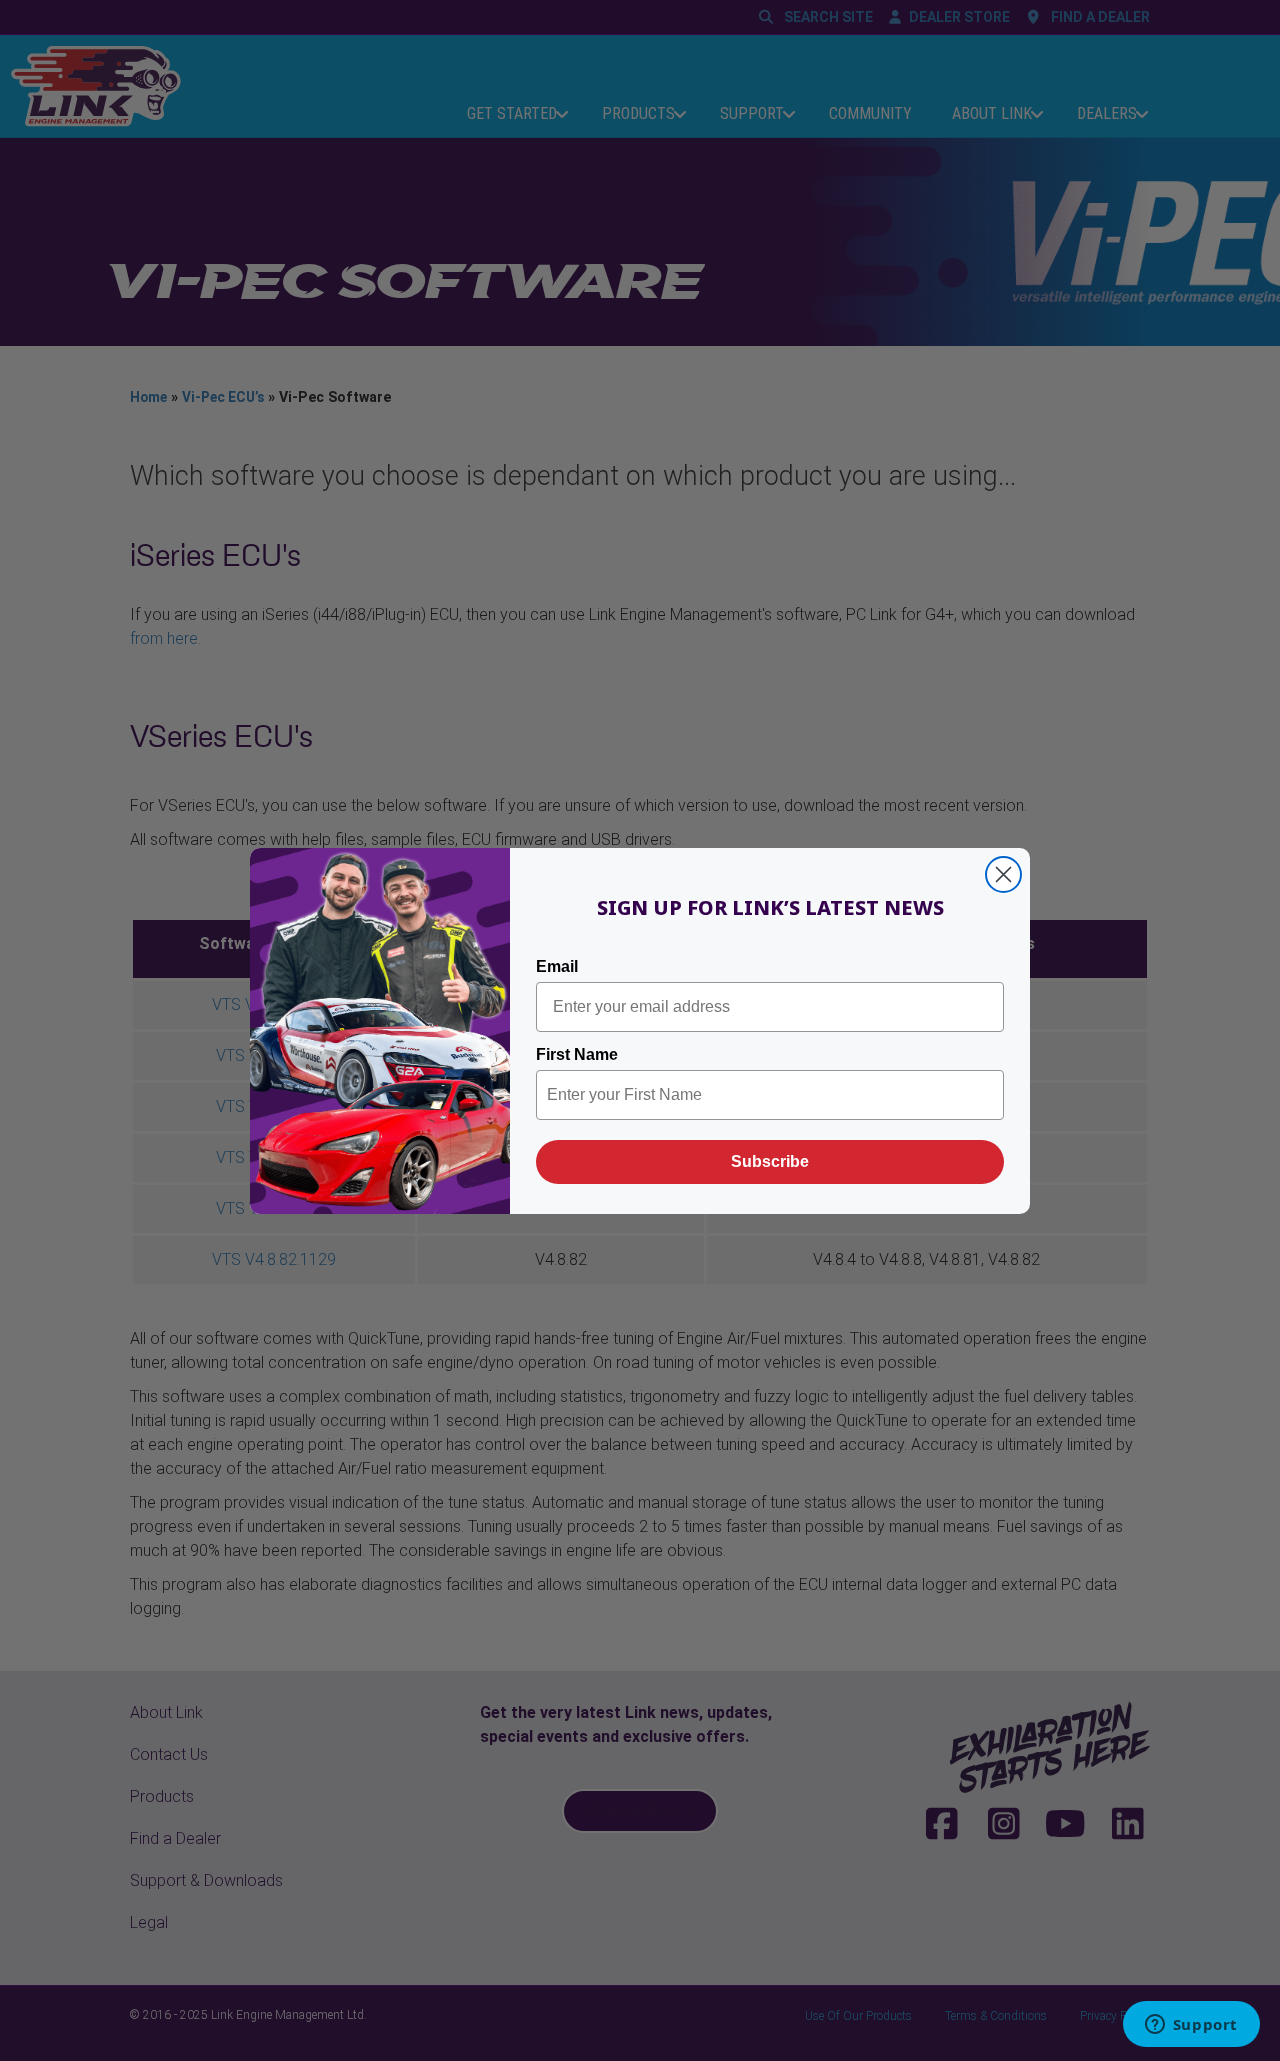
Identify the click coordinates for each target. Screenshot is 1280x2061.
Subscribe (770, 1161)
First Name (577, 1054)
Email (557, 966)
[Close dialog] (1003, 874)
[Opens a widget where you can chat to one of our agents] (1191, 2026)
